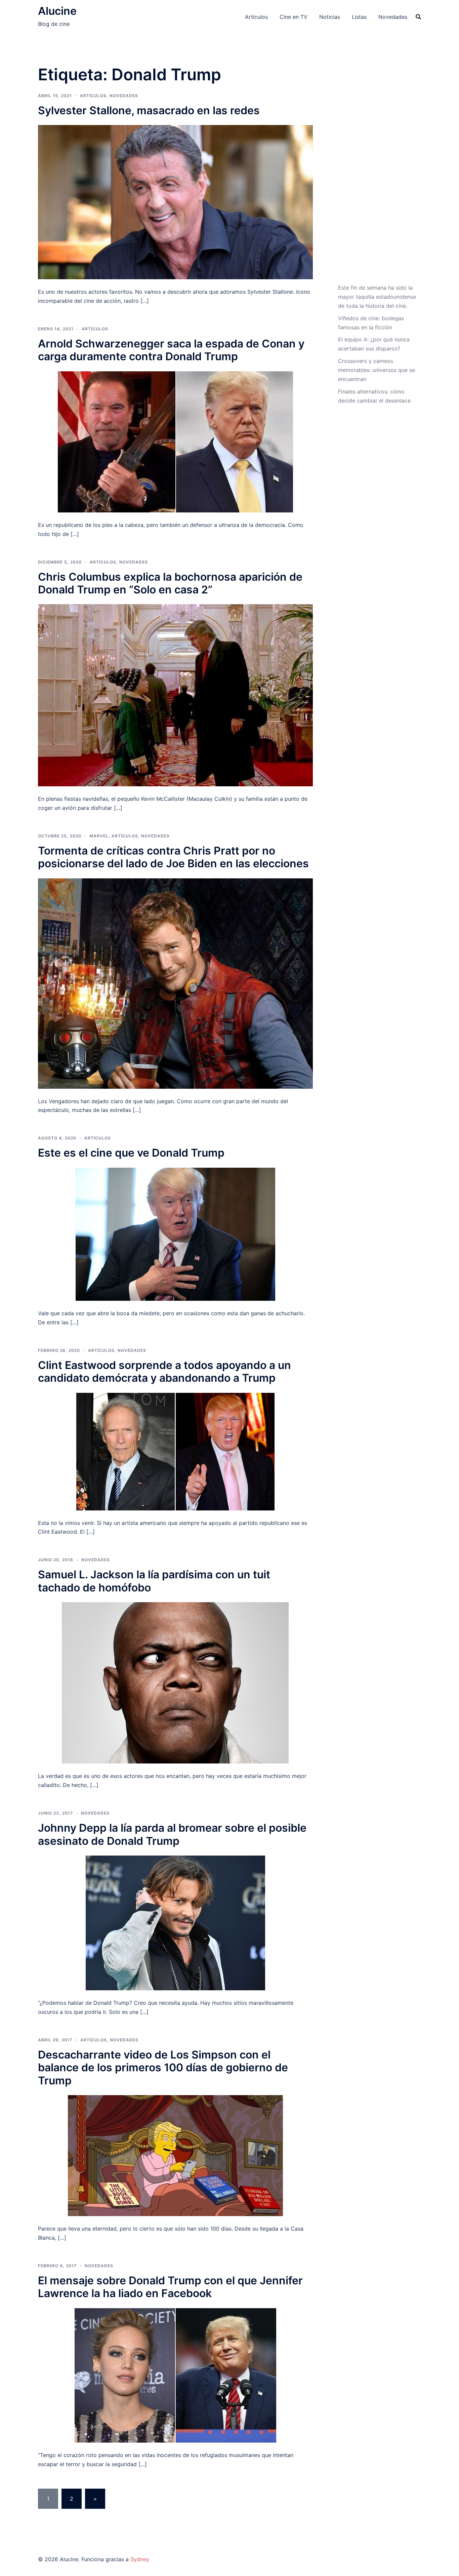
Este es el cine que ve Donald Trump (131, 1153)
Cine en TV (294, 17)
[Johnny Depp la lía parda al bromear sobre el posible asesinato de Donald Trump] (175, 1922)
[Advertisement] (377, 172)
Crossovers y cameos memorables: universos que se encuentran (377, 370)
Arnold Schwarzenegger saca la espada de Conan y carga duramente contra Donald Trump (171, 350)
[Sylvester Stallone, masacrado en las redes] (175, 202)
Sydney (140, 2559)
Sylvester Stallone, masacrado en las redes (149, 110)
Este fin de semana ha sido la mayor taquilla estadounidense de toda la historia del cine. (377, 297)
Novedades (393, 17)
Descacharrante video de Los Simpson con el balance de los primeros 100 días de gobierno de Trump (163, 2068)
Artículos (256, 17)
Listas (359, 17)
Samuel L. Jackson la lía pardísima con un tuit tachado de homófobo (154, 1581)
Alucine (57, 11)
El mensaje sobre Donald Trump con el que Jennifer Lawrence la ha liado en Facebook (170, 2287)
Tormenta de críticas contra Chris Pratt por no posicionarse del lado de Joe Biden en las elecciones (173, 857)
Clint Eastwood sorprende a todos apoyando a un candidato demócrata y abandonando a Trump (164, 1372)
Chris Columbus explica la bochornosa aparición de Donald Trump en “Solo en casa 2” (170, 583)
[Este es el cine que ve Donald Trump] (175, 1234)
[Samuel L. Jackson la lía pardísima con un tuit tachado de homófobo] (175, 1682)
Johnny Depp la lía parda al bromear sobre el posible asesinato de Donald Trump (172, 1834)
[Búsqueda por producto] (418, 17)
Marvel (99, 836)
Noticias (330, 17)
